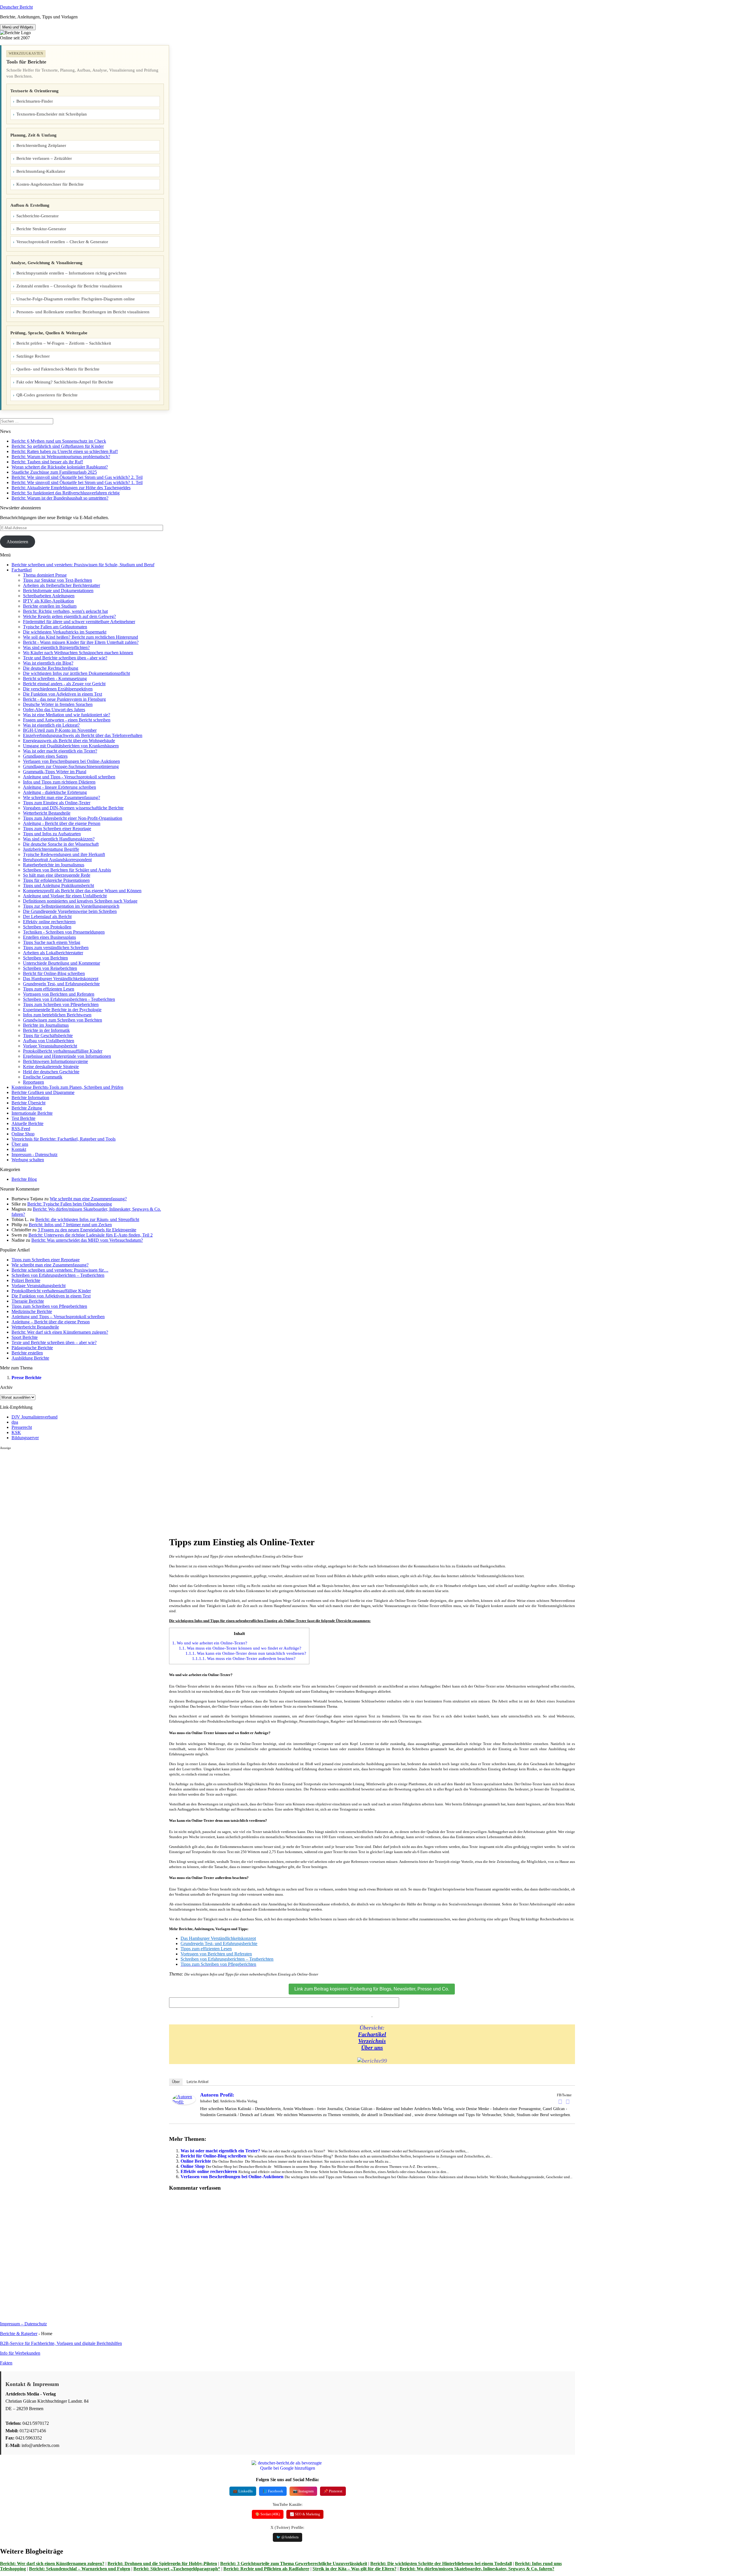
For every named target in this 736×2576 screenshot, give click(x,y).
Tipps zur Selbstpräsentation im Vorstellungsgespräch (71, 906)
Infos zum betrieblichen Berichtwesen (57, 1015)
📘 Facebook (273, 2491)
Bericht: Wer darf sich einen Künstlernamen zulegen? (52, 2563)
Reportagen (33, 1082)
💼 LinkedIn (243, 2491)
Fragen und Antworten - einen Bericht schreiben (67, 720)
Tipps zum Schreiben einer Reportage (57, 829)
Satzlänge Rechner (33, 356)
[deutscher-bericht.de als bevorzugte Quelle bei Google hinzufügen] (287, 2468)
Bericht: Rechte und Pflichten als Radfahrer (266, 2569)
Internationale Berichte (32, 1113)
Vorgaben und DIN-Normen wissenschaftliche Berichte (73, 808)
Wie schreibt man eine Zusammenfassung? (62, 797)
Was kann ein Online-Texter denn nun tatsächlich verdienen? (246, 1653)
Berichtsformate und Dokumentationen (58, 591)
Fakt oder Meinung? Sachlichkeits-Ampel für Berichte (65, 382)
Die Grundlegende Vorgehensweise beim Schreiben (70, 911)
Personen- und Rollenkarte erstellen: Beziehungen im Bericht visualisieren (83, 312)
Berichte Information (30, 1098)
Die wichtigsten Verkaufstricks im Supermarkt (65, 632)
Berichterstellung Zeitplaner (41, 145)
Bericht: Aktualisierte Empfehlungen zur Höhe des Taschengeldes (71, 488)
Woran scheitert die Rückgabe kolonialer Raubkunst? (60, 467)
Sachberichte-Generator (38, 216)
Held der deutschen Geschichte (51, 1072)
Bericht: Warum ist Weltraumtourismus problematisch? (61, 457)
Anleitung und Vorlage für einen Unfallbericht (65, 896)
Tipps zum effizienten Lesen (49, 989)
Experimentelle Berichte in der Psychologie (62, 1010)
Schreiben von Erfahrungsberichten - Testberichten (69, 999)
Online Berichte (196, 2161)
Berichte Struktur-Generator (41, 229)
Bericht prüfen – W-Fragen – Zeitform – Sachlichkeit (64, 343)
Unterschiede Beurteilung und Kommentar (62, 963)
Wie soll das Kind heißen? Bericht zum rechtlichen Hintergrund (80, 637)
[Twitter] (568, 2102)
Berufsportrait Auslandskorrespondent (57, 860)
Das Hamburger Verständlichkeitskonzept (61, 979)
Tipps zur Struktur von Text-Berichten (57, 580)
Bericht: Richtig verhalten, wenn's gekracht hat (65, 611)
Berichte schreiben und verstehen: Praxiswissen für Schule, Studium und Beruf (83, 565)
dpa (15, 1422)
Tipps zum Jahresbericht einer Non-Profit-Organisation (73, 818)
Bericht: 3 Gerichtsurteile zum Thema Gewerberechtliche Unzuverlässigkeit (294, 2563)
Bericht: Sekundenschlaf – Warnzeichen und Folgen (80, 2569)
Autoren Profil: (217, 2095)
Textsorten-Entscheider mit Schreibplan (52, 114)
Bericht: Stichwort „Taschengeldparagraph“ (177, 2569)
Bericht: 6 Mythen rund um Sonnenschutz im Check (59, 441)
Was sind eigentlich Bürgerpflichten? (56, 647)
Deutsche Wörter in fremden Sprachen (58, 704)
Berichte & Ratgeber (19, 2334)
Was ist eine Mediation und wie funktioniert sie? (67, 715)
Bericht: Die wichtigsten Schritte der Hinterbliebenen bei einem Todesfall (441, 2563)
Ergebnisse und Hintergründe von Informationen (67, 1056)
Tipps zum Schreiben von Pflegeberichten (61, 1004)
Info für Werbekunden (20, 2353)
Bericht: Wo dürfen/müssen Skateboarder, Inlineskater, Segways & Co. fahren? (477, 2569)
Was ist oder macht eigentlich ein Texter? (60, 751)
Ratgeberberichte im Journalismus (54, 865)
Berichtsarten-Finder (35, 101)
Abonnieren (17, 542)
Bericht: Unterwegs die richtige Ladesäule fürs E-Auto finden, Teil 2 (91, 1235)
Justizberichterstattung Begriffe (51, 849)
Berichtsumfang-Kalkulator (41, 171)
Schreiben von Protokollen (47, 927)
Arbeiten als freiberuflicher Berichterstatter (62, 585)
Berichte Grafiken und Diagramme (43, 1092)
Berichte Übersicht (28, 1103)
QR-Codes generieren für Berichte (47, 395)
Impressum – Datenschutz (23, 2324)
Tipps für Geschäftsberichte (48, 1035)
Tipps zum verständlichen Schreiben (56, 948)
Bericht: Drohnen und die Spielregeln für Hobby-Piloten (162, 2563)
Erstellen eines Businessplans (49, 937)
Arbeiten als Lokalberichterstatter (53, 953)
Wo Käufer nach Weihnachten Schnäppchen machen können (78, 653)
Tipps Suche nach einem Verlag (52, 942)
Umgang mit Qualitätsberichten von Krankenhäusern (71, 746)
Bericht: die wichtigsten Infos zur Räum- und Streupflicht (87, 1219)
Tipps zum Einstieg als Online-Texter (57, 803)
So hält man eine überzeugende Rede (57, 875)
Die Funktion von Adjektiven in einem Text (63, 694)
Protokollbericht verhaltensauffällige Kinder (63, 1051)
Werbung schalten (28, 1160)
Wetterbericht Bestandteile (47, 813)
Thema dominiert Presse (45, 575)
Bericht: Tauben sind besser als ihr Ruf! (47, 462)
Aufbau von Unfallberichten (49, 1041)
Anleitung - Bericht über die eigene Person (62, 823)
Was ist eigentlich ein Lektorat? (51, 725)
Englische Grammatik (43, 1077)
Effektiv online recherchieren (49, 922)
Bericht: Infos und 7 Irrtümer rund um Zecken (70, 1225)
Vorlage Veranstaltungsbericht (50, 1046)
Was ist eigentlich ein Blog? (48, 663)
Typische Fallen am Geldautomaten (55, 627)
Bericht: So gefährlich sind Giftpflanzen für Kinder (58, 446)
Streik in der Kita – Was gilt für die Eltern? (354, 2569)
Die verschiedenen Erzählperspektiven (58, 689)
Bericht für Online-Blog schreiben (54, 973)
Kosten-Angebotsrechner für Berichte (50, 184)
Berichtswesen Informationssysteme (55, 1061)
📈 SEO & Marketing (305, 2514)
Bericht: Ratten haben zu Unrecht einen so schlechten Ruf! (65, 451)
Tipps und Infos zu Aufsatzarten (52, 834)
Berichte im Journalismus (46, 1025)
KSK (16, 1432)
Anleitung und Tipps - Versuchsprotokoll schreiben (69, 777)
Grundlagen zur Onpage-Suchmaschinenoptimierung (71, 766)
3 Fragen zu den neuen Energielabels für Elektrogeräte (87, 1230)
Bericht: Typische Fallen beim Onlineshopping (70, 1204)
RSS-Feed (21, 1129)
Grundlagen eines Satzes (45, 756)
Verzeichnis (372, 2041)
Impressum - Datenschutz (34, 1154)
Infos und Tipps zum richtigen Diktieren (59, 782)
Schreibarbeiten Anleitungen (49, 596)
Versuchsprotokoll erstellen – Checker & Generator (62, 242)
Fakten (6, 2363)
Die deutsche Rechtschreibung (51, 668)
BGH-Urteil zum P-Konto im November (60, 730)
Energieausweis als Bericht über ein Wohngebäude (69, 741)
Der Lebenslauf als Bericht (47, 916)
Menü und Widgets (18, 27)
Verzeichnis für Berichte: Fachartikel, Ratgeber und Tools (64, 1139)
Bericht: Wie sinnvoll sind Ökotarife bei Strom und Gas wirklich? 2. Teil (77, 477)
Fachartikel (22, 570)
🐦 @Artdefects (287, 2537)
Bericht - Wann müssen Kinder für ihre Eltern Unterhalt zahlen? (81, 642)
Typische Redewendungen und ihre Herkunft (64, 854)
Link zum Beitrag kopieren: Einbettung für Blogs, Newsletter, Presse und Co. (372, 1989)
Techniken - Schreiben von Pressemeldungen (64, 932)
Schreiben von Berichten (45, 958)
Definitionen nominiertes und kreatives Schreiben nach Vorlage (80, 901)
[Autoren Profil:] (184, 2103)
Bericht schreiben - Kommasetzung (55, 678)
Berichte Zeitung (27, 1108)
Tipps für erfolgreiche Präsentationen (56, 880)
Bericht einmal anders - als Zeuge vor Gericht (64, 684)
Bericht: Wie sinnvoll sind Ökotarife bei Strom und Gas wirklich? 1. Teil (77, 482)
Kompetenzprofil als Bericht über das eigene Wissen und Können (82, 891)
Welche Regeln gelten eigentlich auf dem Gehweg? (69, 616)
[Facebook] (560, 2102)
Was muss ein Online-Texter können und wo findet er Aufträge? (240, 1648)
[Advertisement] (85, 1490)
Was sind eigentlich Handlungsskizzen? (59, 839)
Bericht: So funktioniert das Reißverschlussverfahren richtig (66, 493)
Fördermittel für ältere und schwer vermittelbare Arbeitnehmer (79, 622)
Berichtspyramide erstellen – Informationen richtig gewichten (71, 273)
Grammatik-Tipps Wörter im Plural (55, 772)
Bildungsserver (25, 1438)
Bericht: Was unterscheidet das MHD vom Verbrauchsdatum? (87, 1240)
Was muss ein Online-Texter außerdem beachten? (244, 1658)
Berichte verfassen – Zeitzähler (44, 158)
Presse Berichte (26, 1378)
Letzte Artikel (198, 2082)
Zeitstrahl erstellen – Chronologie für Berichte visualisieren (69, 286)
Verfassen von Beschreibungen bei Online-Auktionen (71, 761)
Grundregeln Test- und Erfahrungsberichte (61, 984)
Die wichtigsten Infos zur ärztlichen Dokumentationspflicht (76, 673)
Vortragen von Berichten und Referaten (59, 994)
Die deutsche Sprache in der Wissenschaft (61, 844)
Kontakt (19, 1149)
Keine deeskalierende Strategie (51, 1067)
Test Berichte (23, 1118)
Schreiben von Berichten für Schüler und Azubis (67, 870)
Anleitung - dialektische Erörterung (55, 792)
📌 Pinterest (333, 2491)
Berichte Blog (24, 1179)
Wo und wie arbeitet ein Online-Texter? (210, 1643)
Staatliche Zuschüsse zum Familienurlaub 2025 (54, 472)
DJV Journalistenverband (34, 1417)
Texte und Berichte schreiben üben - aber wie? (65, 658)
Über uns (20, 1144)
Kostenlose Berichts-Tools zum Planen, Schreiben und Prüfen (67, 1087)
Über (176, 2082)
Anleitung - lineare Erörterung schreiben (60, 787)
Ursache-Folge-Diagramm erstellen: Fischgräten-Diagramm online (76, 299)
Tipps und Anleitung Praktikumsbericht (59, 885)
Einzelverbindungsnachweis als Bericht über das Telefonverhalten (83, 735)
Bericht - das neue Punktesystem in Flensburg (64, 699)
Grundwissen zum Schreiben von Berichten (63, 1020)
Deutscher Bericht (16, 7)
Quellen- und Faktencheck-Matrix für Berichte (58, 369)
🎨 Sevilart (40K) (268, 2514)
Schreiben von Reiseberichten (50, 968)
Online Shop (23, 1134)
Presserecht (22, 1427)
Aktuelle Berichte (27, 1123)
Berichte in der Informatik (46, 1030)
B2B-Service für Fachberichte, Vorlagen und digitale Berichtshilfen (61, 2343)
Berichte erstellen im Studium (50, 606)
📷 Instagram (303, 2491)
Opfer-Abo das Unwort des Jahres (54, 710)
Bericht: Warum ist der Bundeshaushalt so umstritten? (60, 498)
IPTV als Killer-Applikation (48, 601)
